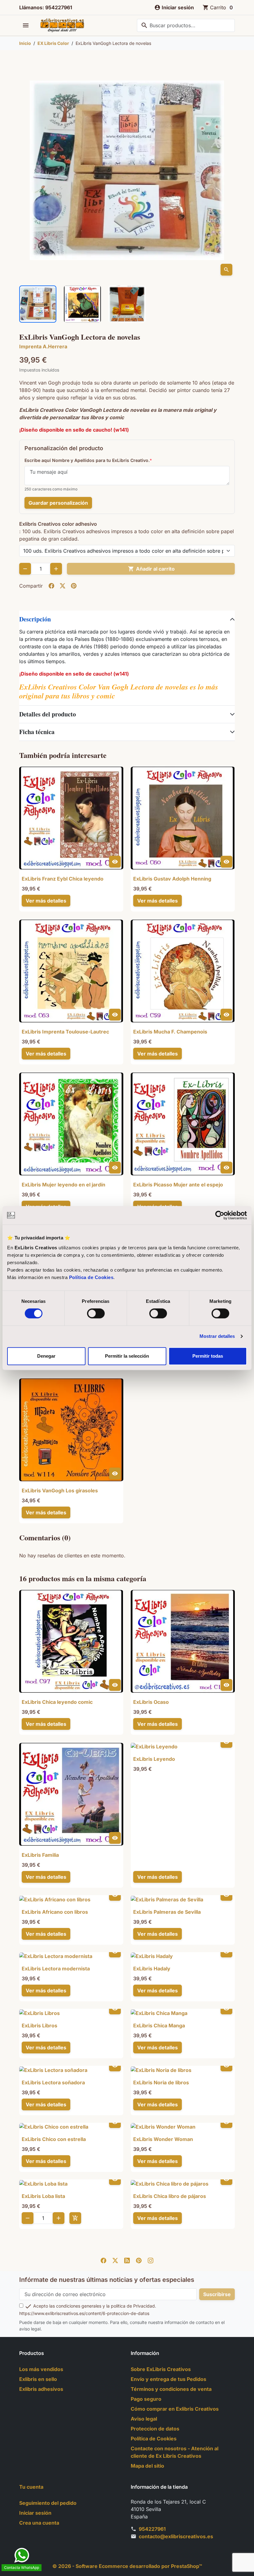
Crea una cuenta (39, 2523)
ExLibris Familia (40, 1855)
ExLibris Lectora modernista (56, 1969)
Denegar (46, 1356)
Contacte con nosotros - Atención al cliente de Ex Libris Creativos (175, 2452)
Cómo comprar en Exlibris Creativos (175, 2409)
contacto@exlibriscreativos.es (176, 2536)
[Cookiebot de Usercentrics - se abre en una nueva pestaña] (220, 1215)
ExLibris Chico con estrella (54, 2139)
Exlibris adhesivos (41, 2389)
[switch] (96, 1313)
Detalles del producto (48, 714)
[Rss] (127, 2260)
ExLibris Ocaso (151, 1702)
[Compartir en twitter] (63, 586)
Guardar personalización (58, 503)
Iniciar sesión (35, 2513)
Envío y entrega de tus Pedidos (169, 2379)
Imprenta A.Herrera (43, 346)
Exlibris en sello (38, 2379)
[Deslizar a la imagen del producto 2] (82, 304)
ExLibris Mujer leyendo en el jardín (63, 1185)
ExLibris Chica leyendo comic (57, 1702)
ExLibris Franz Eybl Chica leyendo (63, 879)
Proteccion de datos (155, 2429)
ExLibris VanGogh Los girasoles (60, 1490)
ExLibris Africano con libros (55, 1912)
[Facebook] (103, 2260)
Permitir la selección (127, 1356)
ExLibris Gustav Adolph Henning (172, 879)
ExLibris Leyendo (154, 1759)
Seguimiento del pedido (48, 2503)
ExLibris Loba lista (43, 2196)
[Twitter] (115, 2260)
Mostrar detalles (217, 1336)
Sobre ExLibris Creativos (161, 2369)
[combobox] (186, 25)
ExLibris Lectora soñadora (53, 2082)
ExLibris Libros (39, 2026)
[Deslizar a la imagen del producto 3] (127, 304)
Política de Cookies (91, 1277)
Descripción (35, 619)
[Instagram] (151, 2260)
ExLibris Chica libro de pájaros (170, 2196)
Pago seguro (146, 2399)
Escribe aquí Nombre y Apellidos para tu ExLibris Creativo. (87, 460)
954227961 (152, 2529)
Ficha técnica (37, 732)
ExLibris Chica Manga (159, 2026)
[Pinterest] (139, 2260)
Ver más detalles (46, 901)
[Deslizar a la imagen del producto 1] (38, 304)
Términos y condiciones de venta (171, 2389)
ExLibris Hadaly (152, 1969)
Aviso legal (144, 2419)
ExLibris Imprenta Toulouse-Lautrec (65, 1032)
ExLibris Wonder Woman (163, 2139)
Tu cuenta (31, 2487)
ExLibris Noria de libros (161, 2082)
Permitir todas (208, 1356)
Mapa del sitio (147, 2466)
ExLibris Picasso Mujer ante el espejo (178, 1185)
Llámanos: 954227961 (46, 7)
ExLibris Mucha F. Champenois (170, 1032)
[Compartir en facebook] (51, 586)
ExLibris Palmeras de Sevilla (167, 1912)
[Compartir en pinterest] (74, 586)
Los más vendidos (41, 2369)
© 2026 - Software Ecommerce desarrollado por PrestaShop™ (127, 2566)
